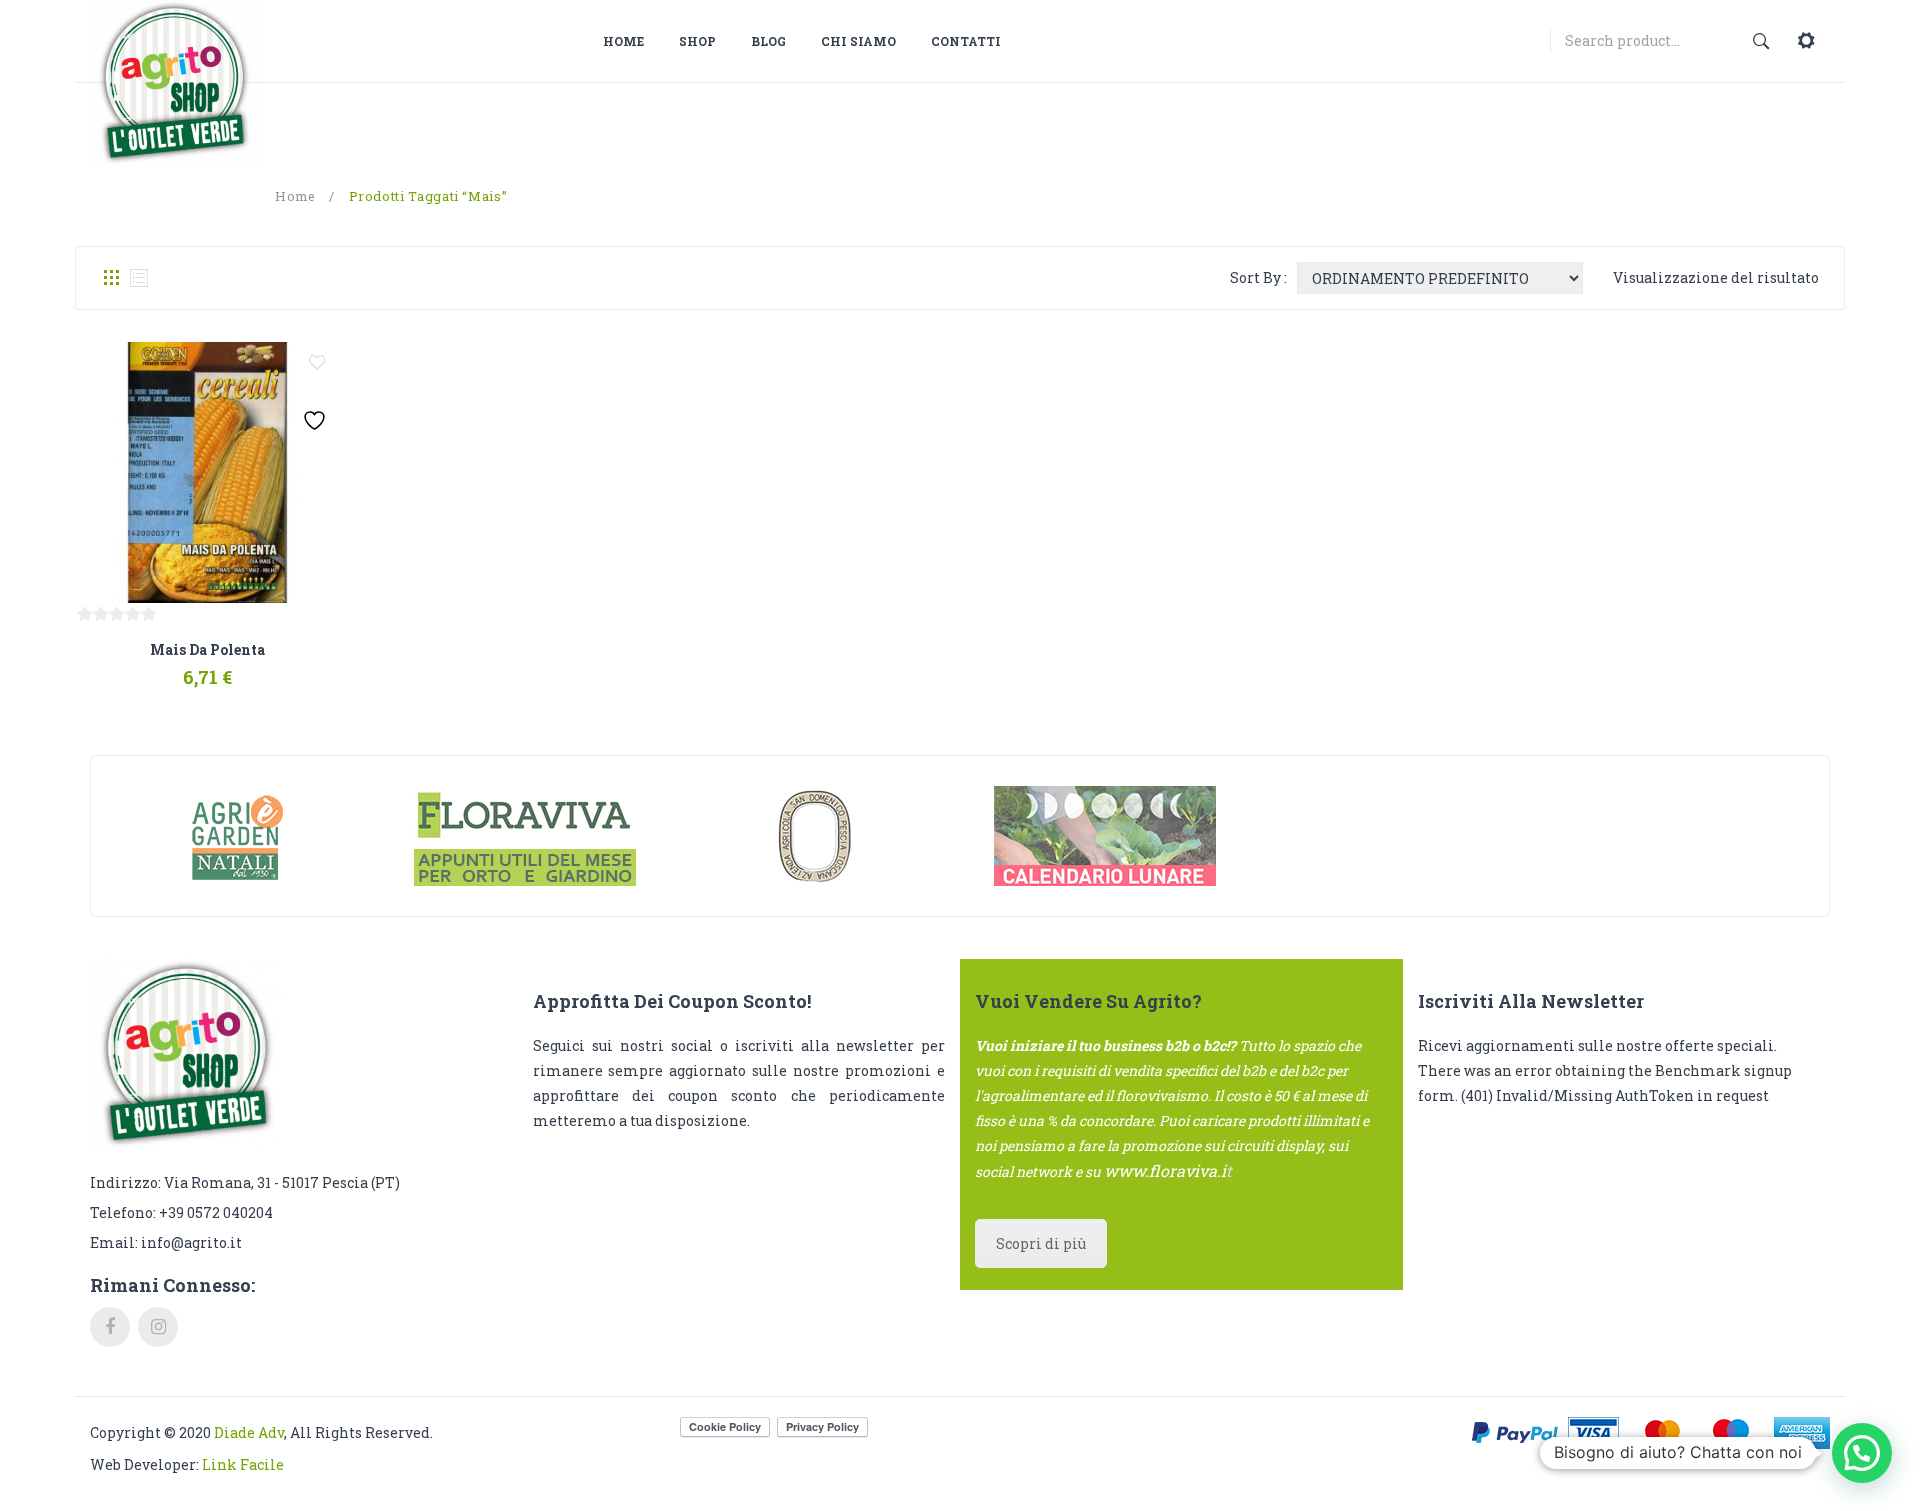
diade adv (249, 1432)
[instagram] (158, 1327)
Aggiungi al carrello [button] (154, 667)
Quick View (257, 667)
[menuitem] (631, 41)
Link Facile (243, 1464)
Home (295, 196)
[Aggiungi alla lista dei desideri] (317, 363)
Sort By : (1258, 277)
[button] (1862, 1453)
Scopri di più (1041, 1243)
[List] (139, 278)
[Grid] (111, 278)
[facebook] (110, 1327)
